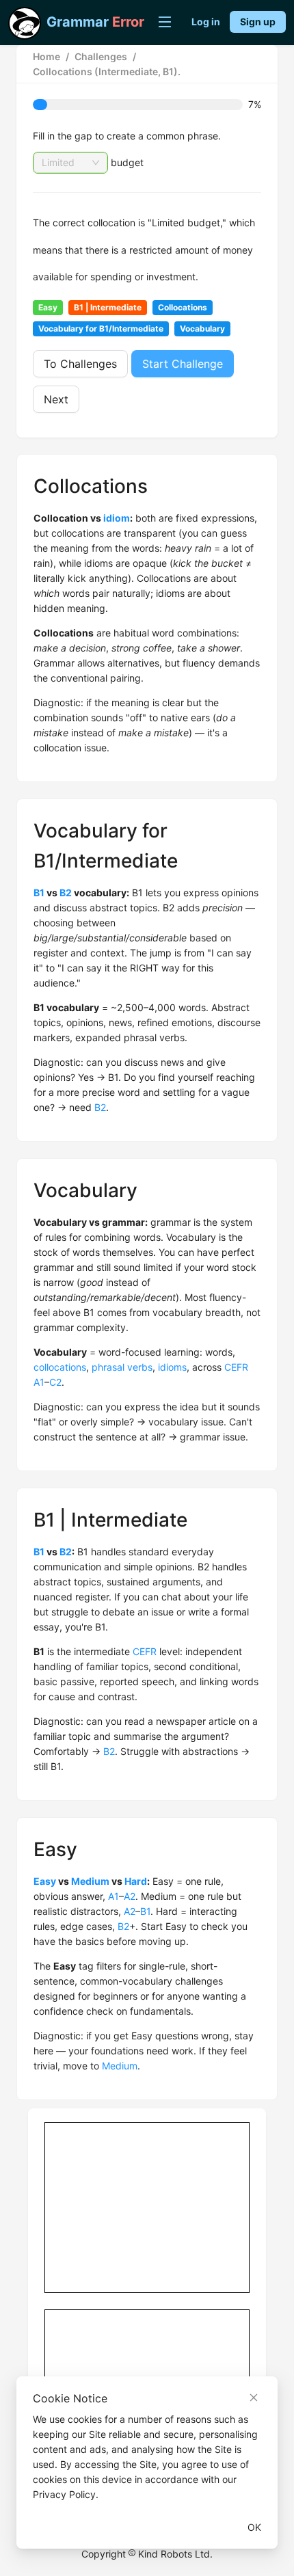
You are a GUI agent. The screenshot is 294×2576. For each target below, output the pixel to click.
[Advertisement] (148, 2208)
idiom (117, 518)
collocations (60, 1367)
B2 (66, 893)
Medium (90, 1881)
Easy (45, 1881)
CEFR (236, 1367)
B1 (39, 893)
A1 (39, 1382)
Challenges (101, 56)
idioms (172, 1367)
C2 (55, 1382)
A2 (130, 1896)
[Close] (254, 2398)
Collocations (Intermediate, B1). (107, 71)
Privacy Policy (64, 2494)
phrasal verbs (122, 1367)
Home (46, 56)
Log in (206, 22)
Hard (136, 1881)
